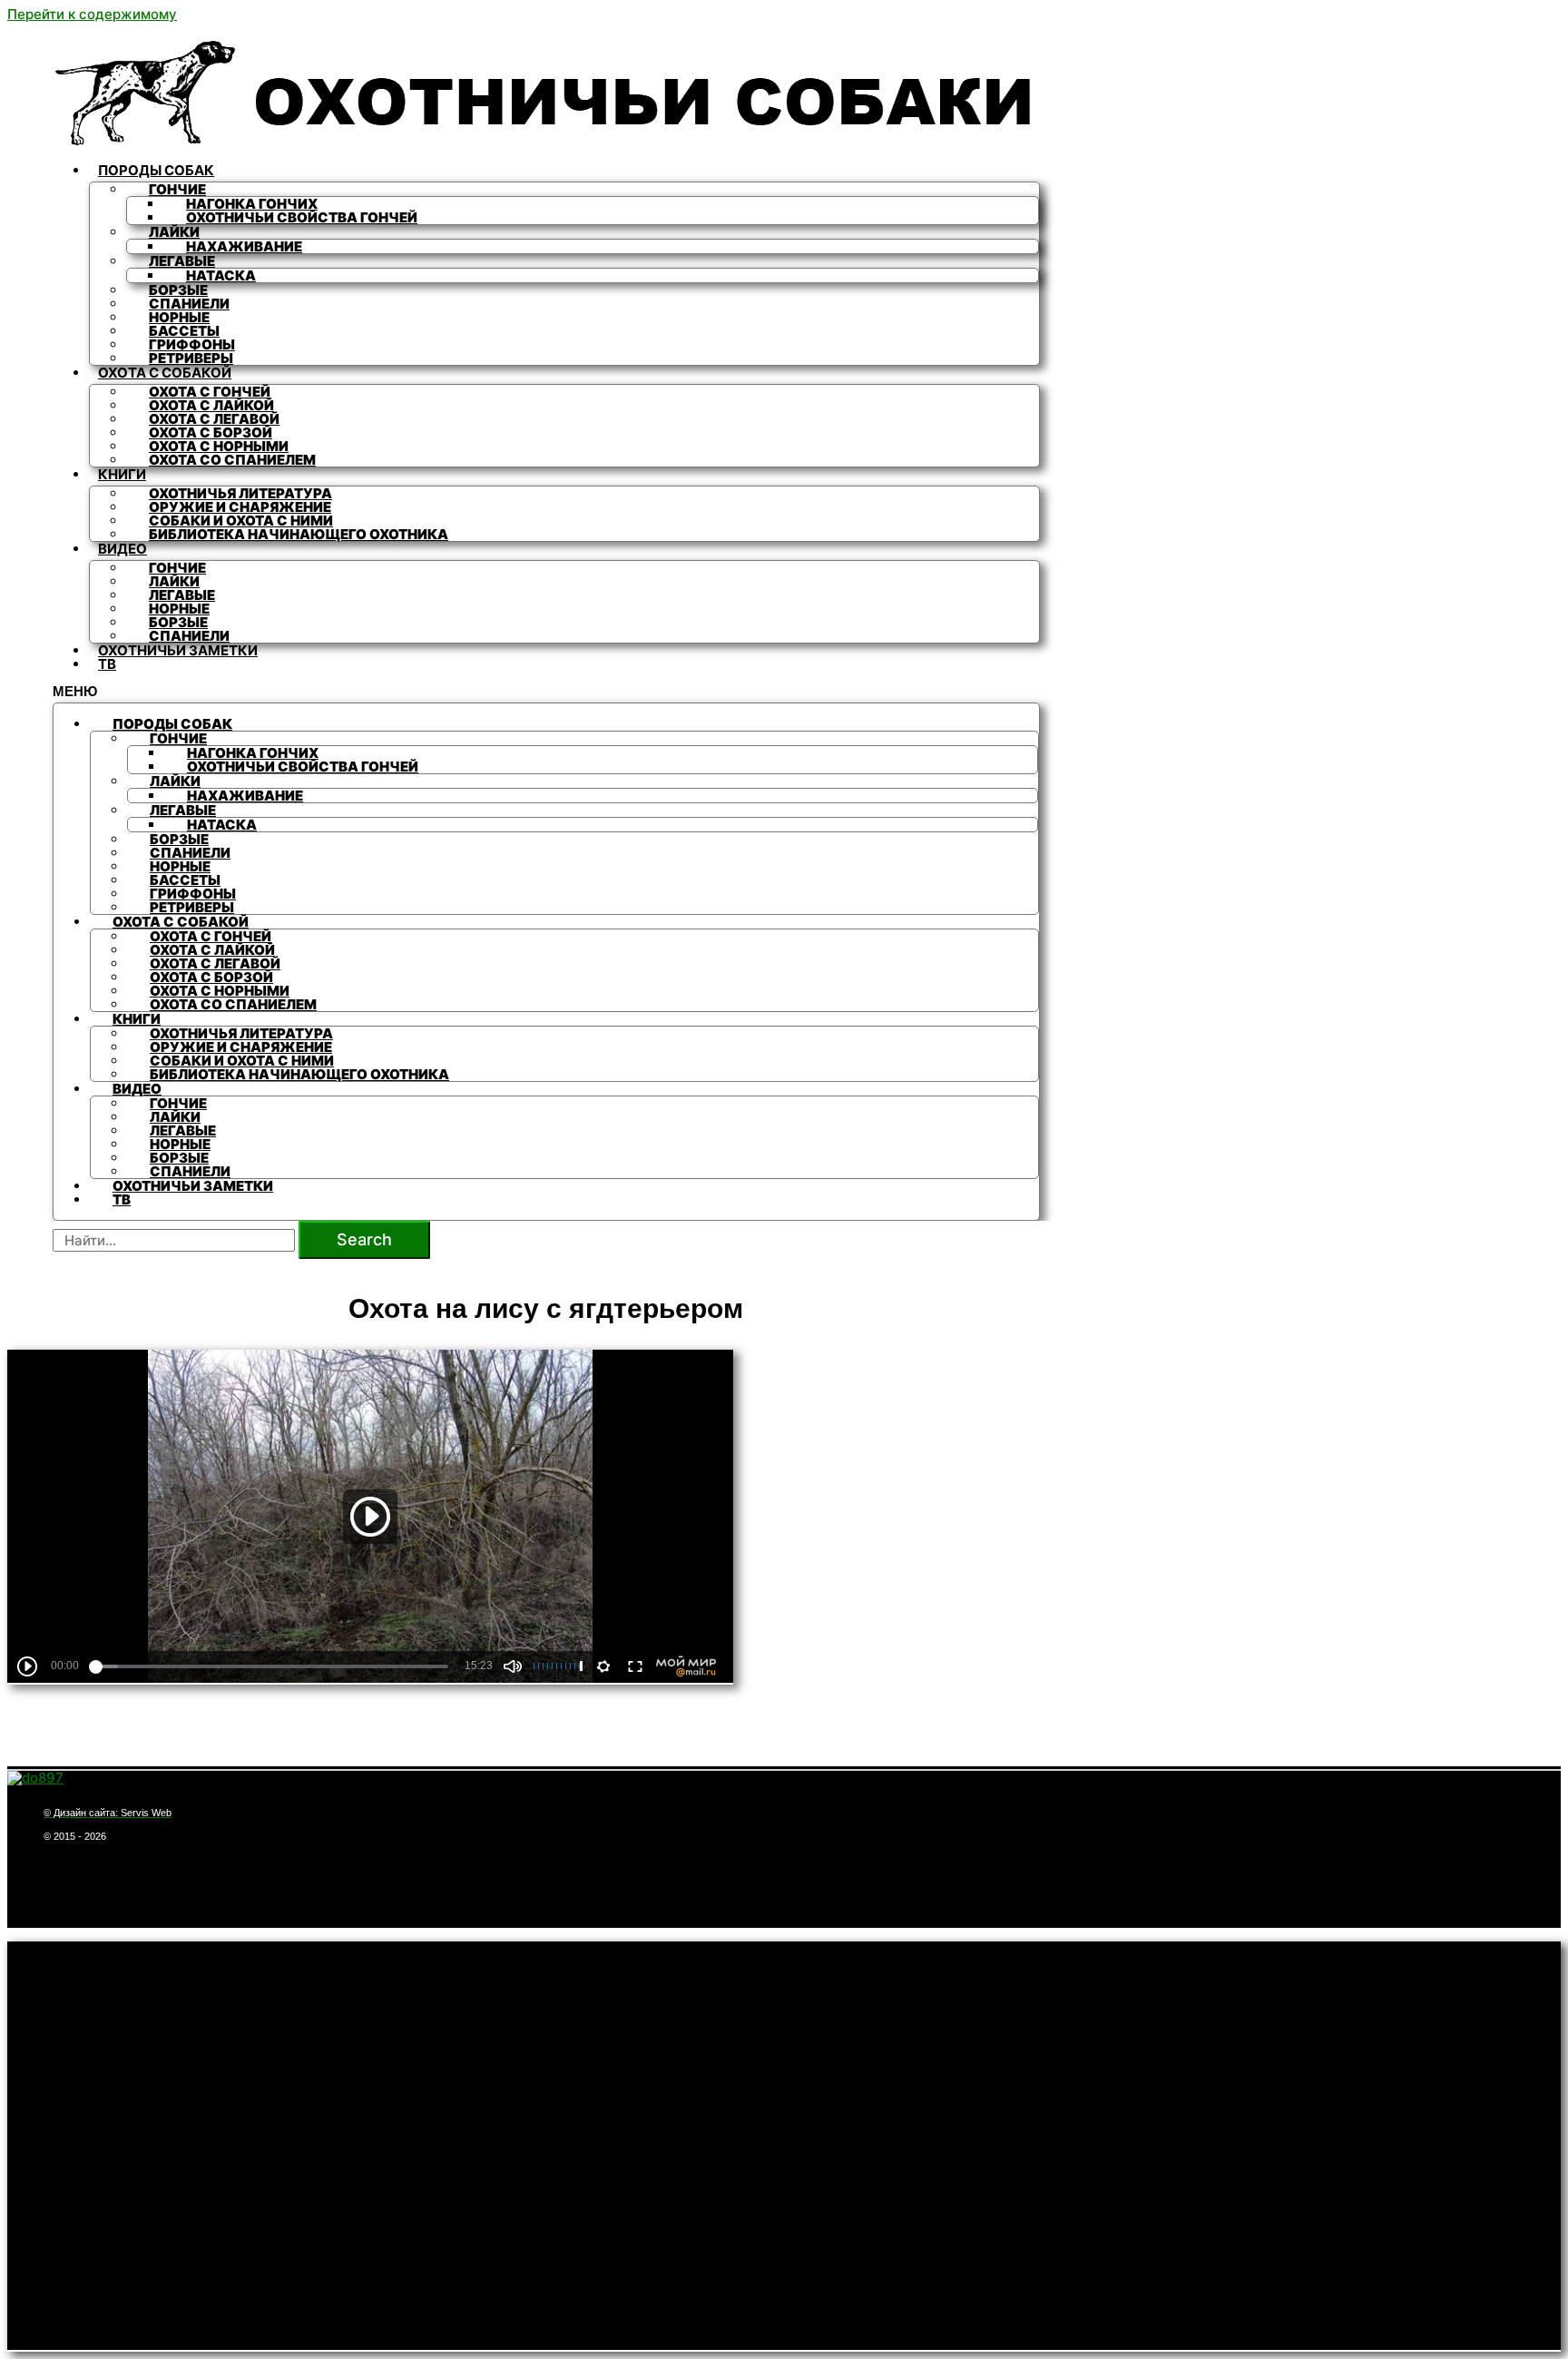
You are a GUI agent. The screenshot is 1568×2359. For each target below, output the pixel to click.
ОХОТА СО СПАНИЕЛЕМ (232, 460)
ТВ (107, 664)
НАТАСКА (221, 275)
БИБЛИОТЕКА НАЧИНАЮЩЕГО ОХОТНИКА (299, 534)
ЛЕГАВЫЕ (182, 261)
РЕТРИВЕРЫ (191, 358)
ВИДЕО (122, 549)
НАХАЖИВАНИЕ (244, 246)
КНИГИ (122, 474)
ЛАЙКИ (174, 232)
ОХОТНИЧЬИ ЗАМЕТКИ (178, 650)
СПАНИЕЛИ (189, 636)
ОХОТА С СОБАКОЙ (165, 373)
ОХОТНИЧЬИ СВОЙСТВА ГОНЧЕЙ (302, 217)
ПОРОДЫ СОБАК (156, 170)
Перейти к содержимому (92, 14)
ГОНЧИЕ (177, 189)
